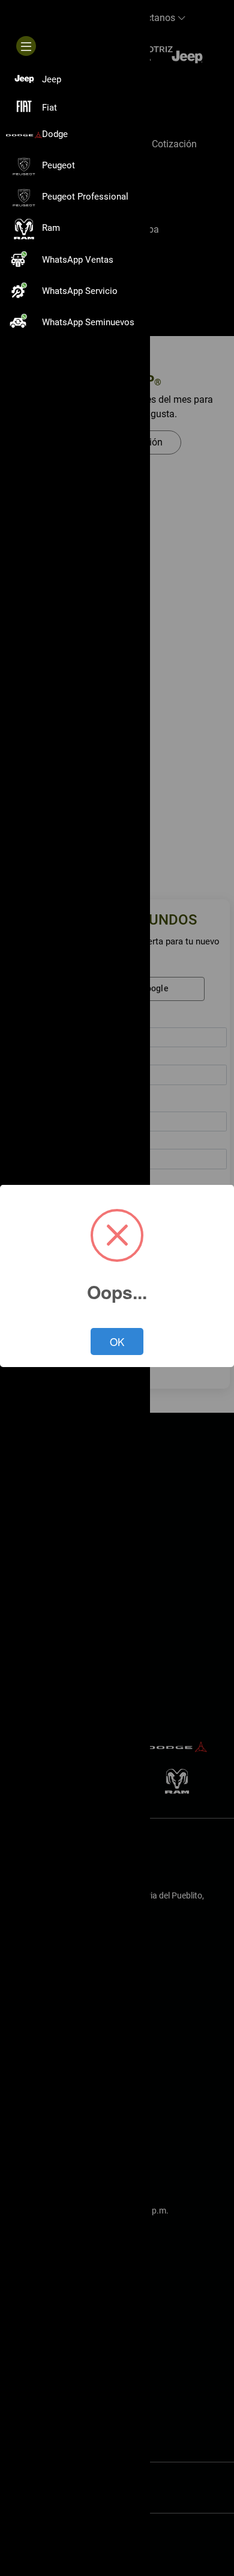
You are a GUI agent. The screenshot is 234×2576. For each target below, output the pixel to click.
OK (117, 1342)
